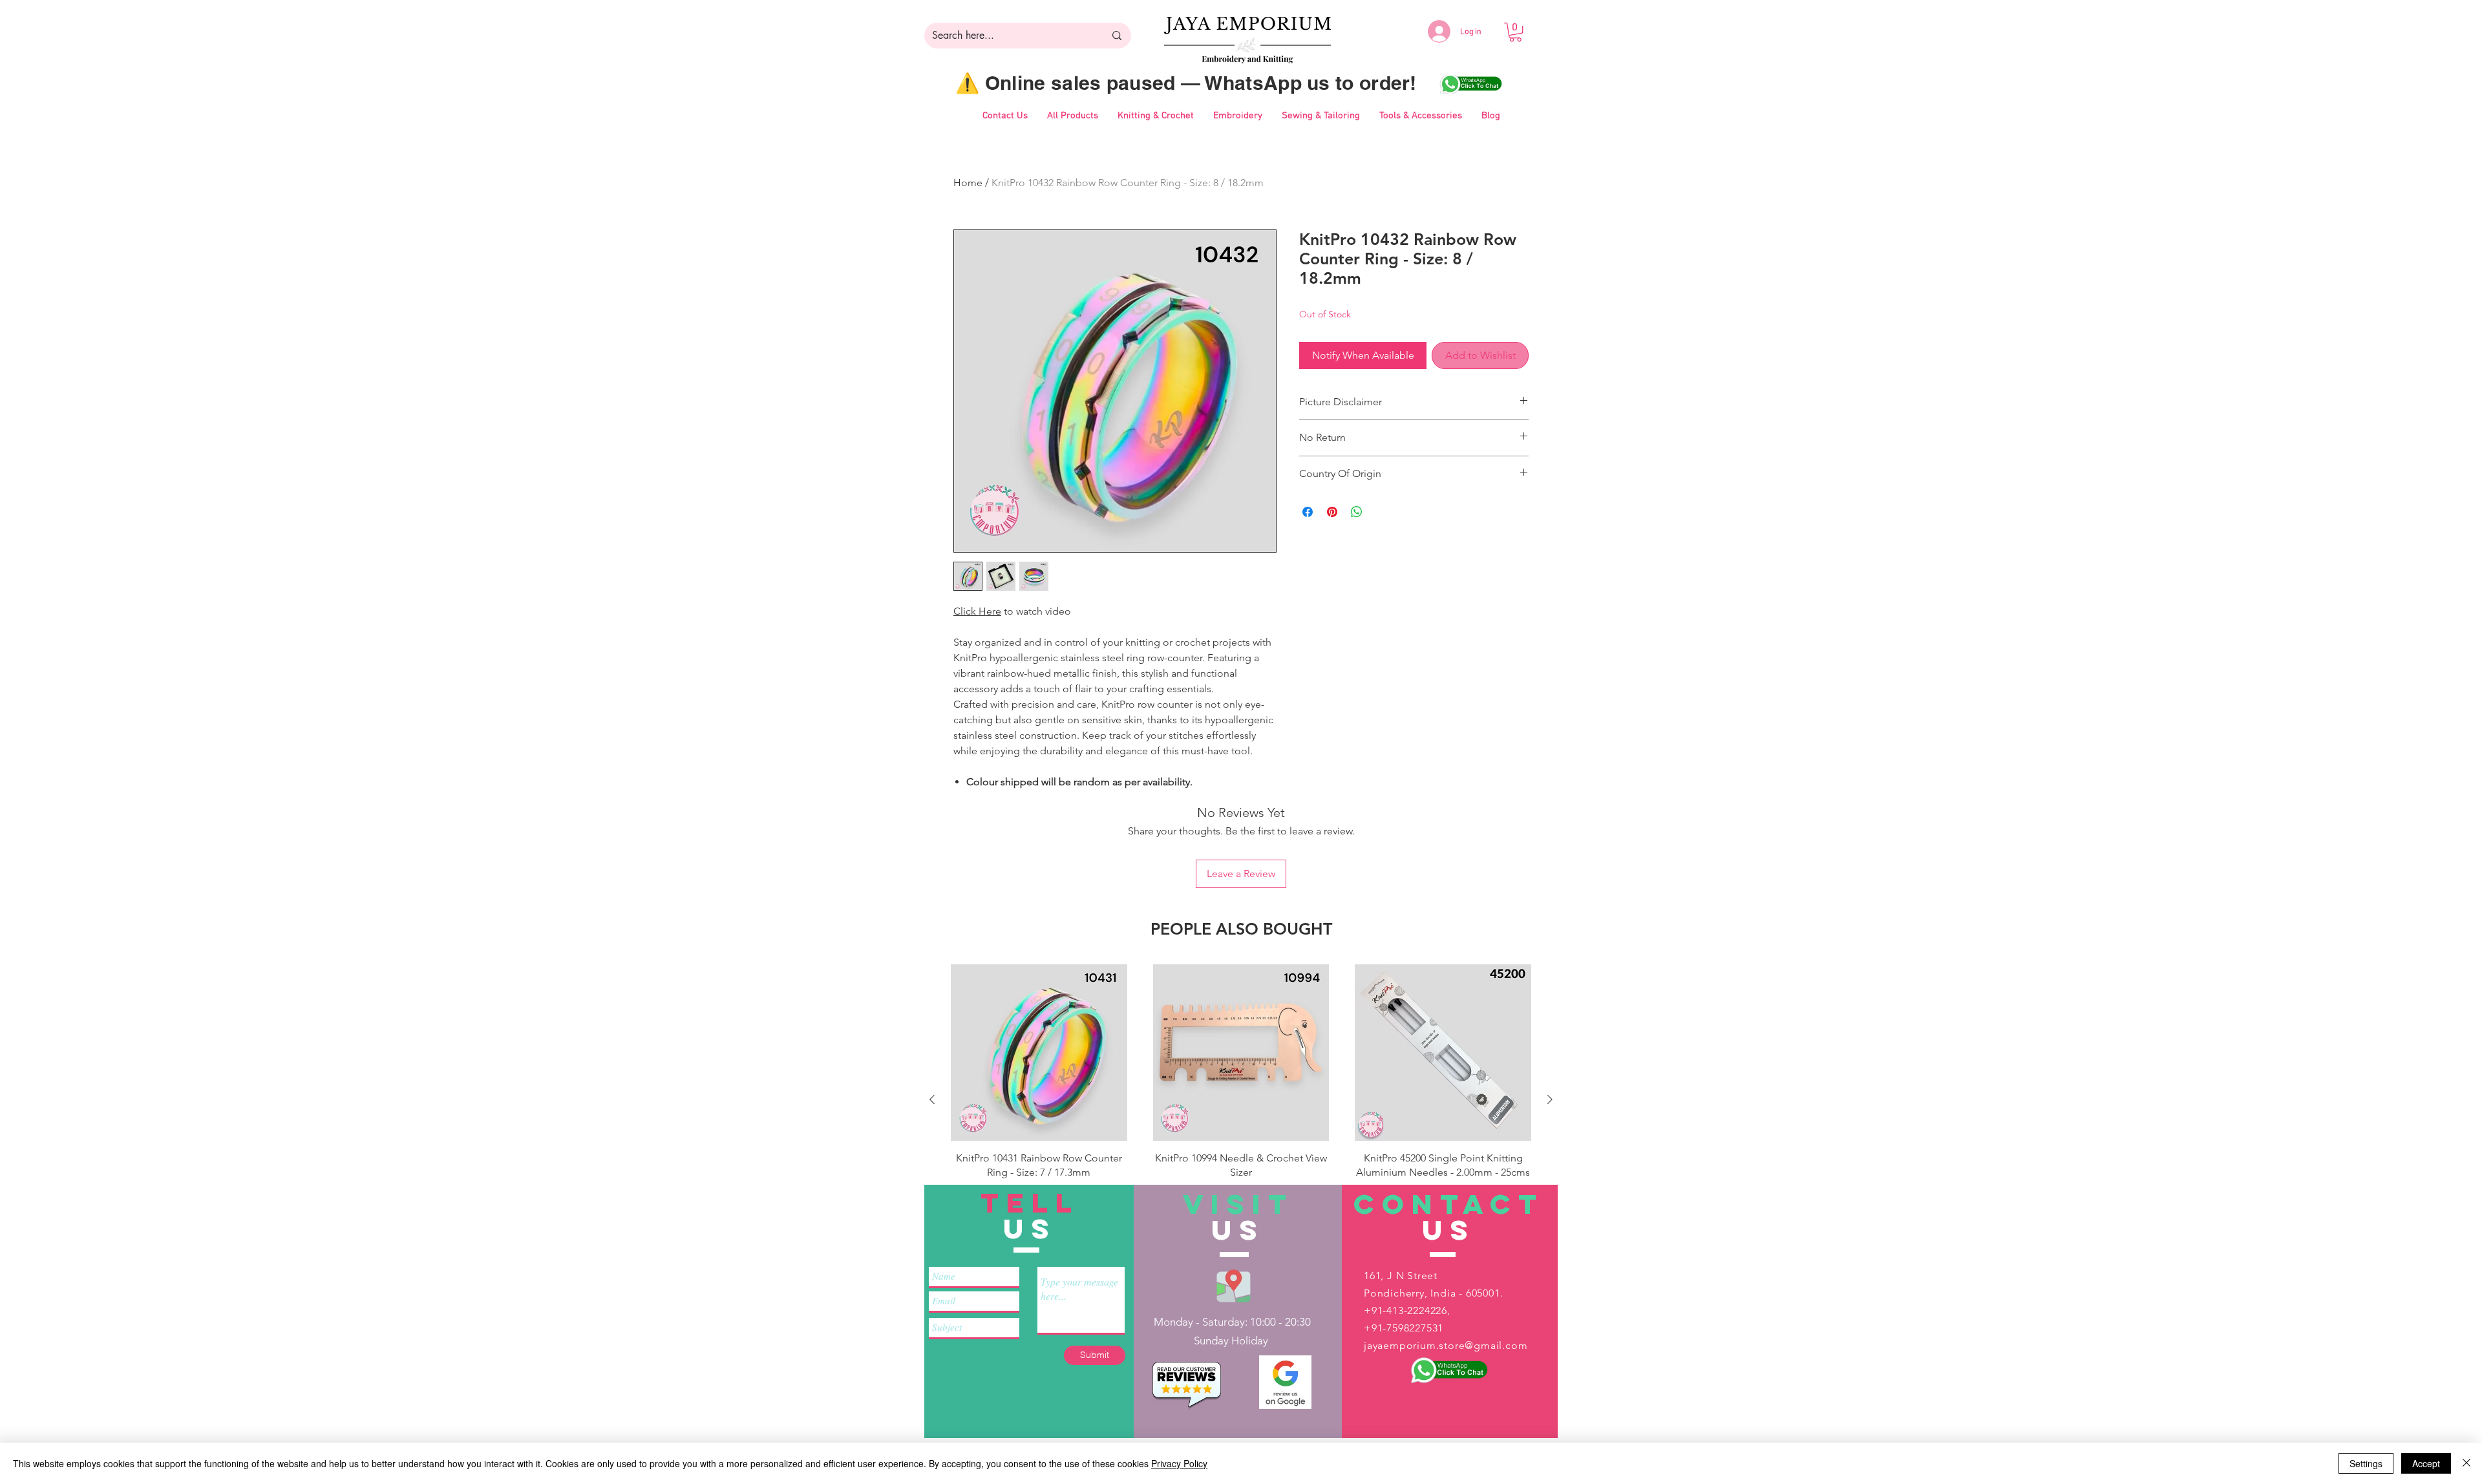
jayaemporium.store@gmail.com (1446, 1345)
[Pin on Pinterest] (1332, 512)
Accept (2426, 1463)
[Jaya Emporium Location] (1234, 1285)
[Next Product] (1550, 1099)
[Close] (2466, 1463)
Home (968, 183)
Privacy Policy (1179, 1463)
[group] (1241, 1099)
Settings (2366, 1463)
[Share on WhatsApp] (1357, 512)
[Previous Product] (932, 1099)
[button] (1515, 32)
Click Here (977, 611)
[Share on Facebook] (1308, 512)
